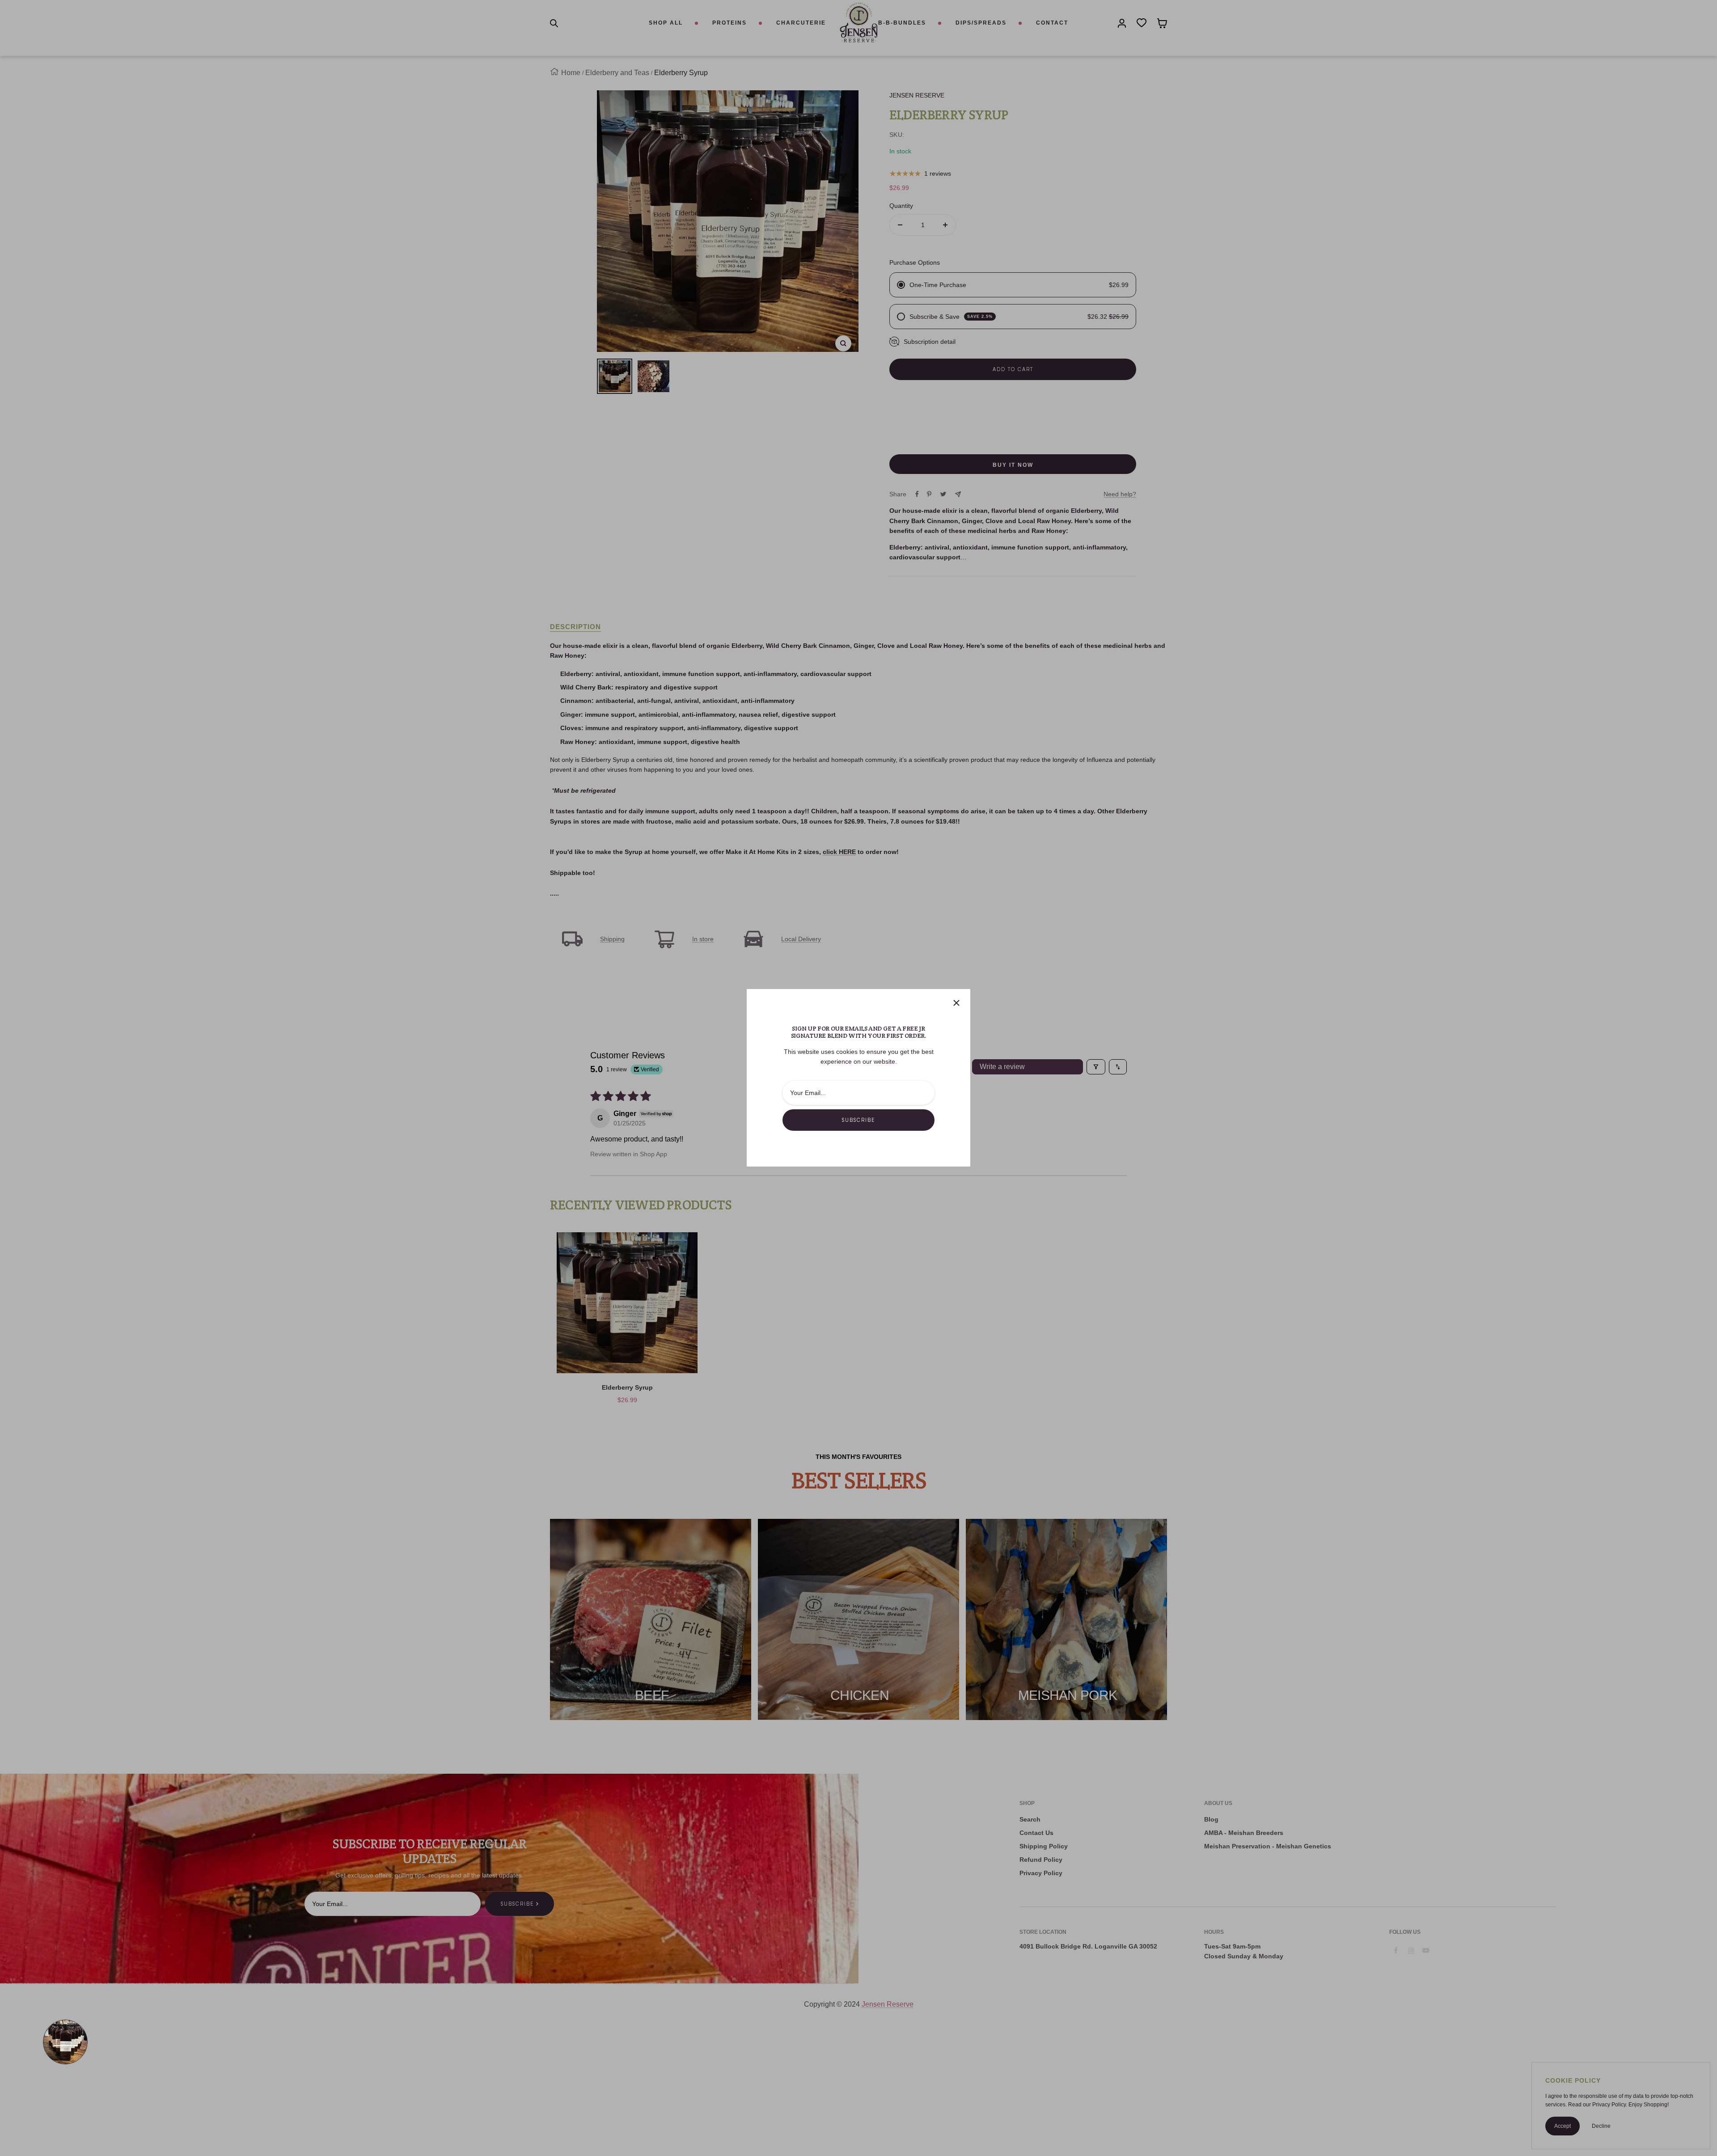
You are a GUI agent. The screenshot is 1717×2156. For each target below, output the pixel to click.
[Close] (956, 1003)
